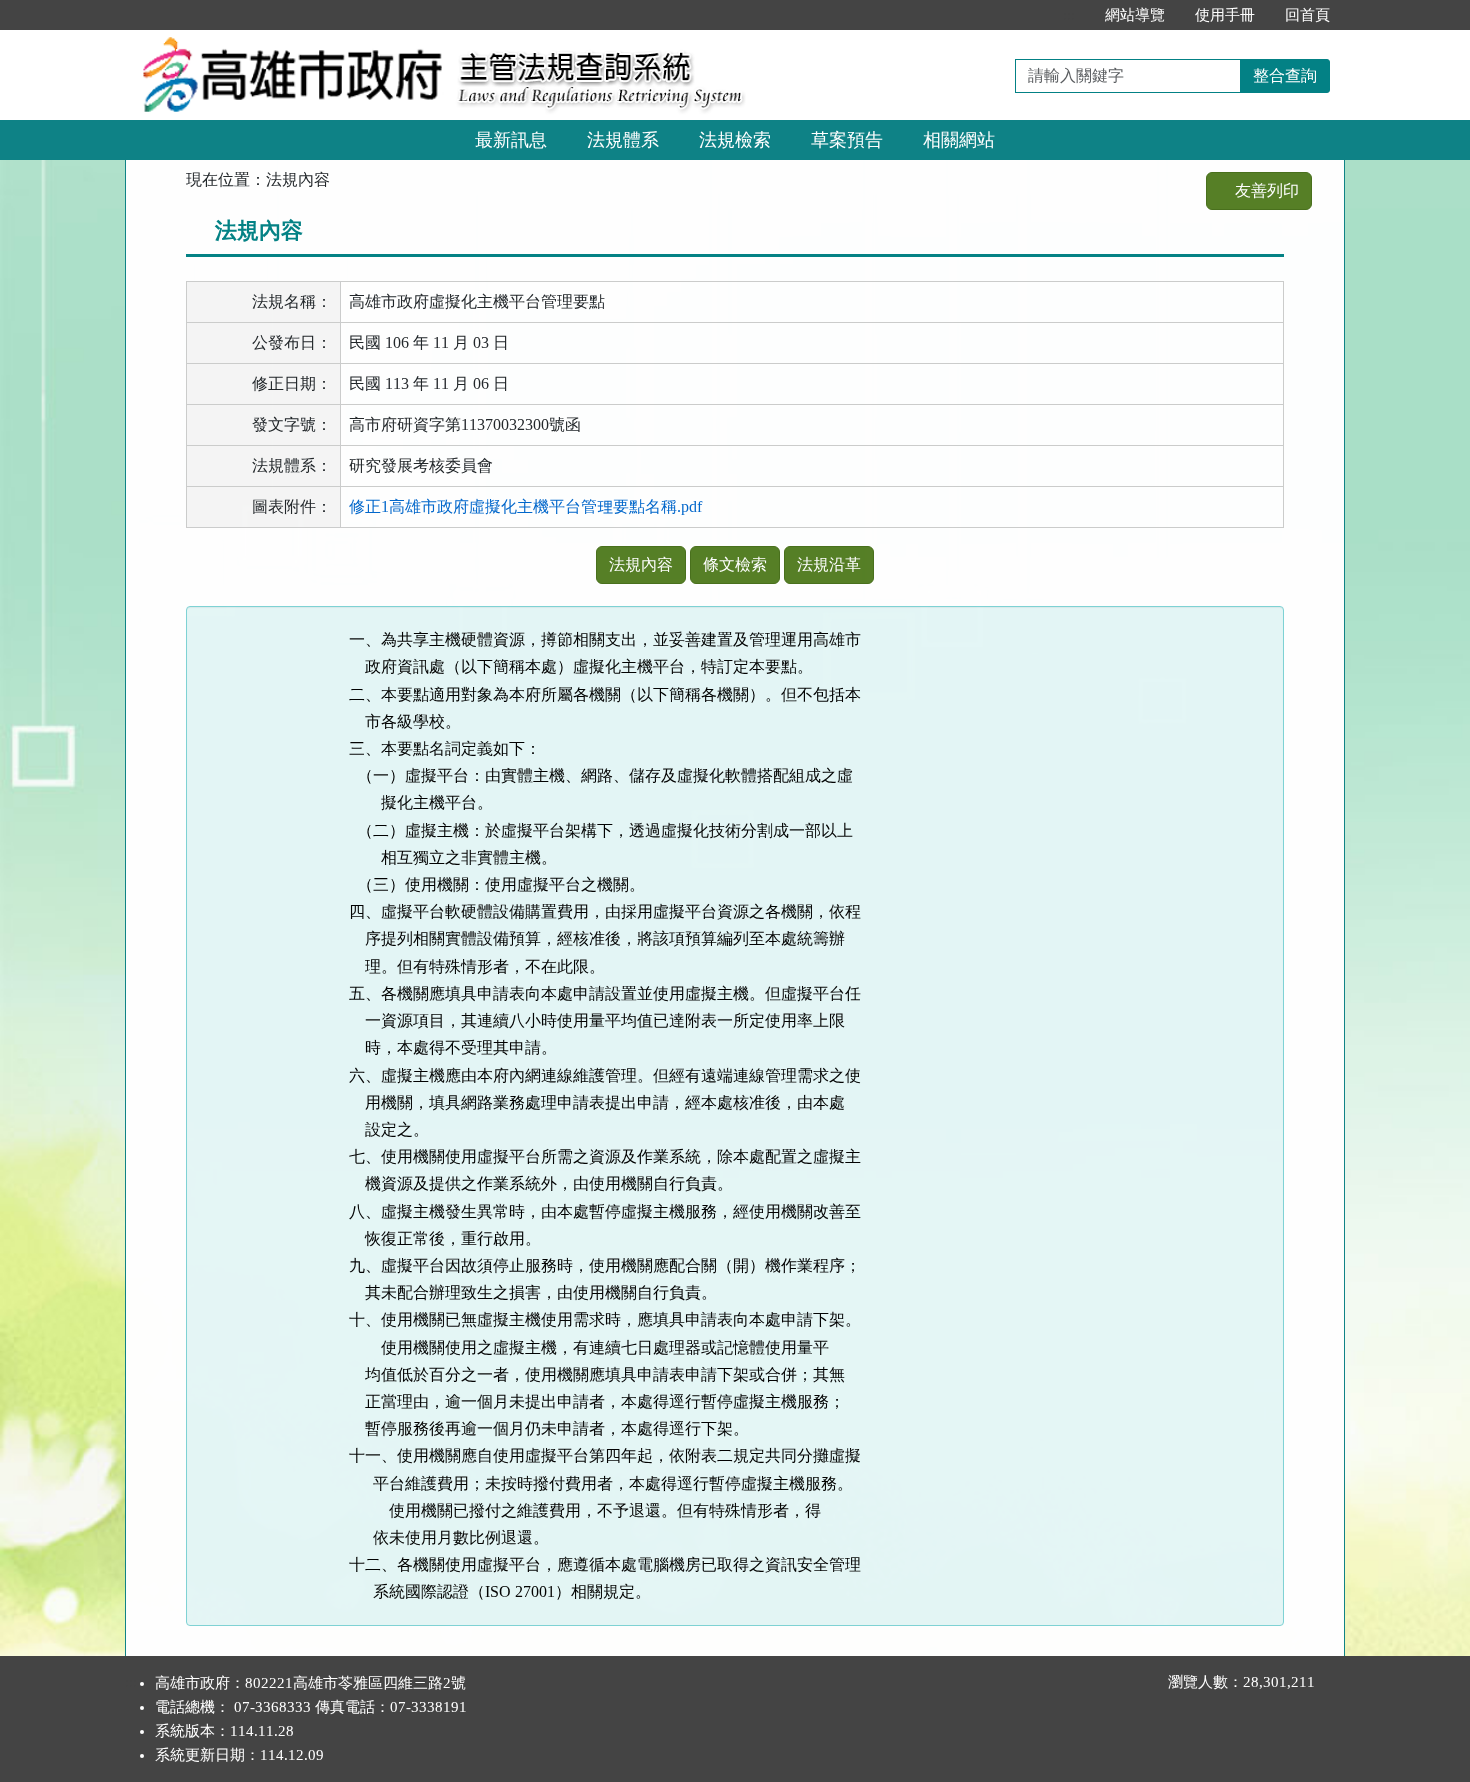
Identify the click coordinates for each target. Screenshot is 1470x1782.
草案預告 (847, 140)
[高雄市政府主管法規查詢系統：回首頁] (285, 41)
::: (1069, 15)
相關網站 (959, 140)
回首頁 (1307, 15)
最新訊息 (511, 140)
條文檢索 (735, 564)
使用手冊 (1225, 15)
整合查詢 (1285, 75)
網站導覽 (1135, 15)
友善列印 (1265, 190)
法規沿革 (829, 564)
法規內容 (641, 564)
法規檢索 (735, 140)
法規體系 (623, 140)
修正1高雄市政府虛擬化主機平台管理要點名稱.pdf (525, 506)
